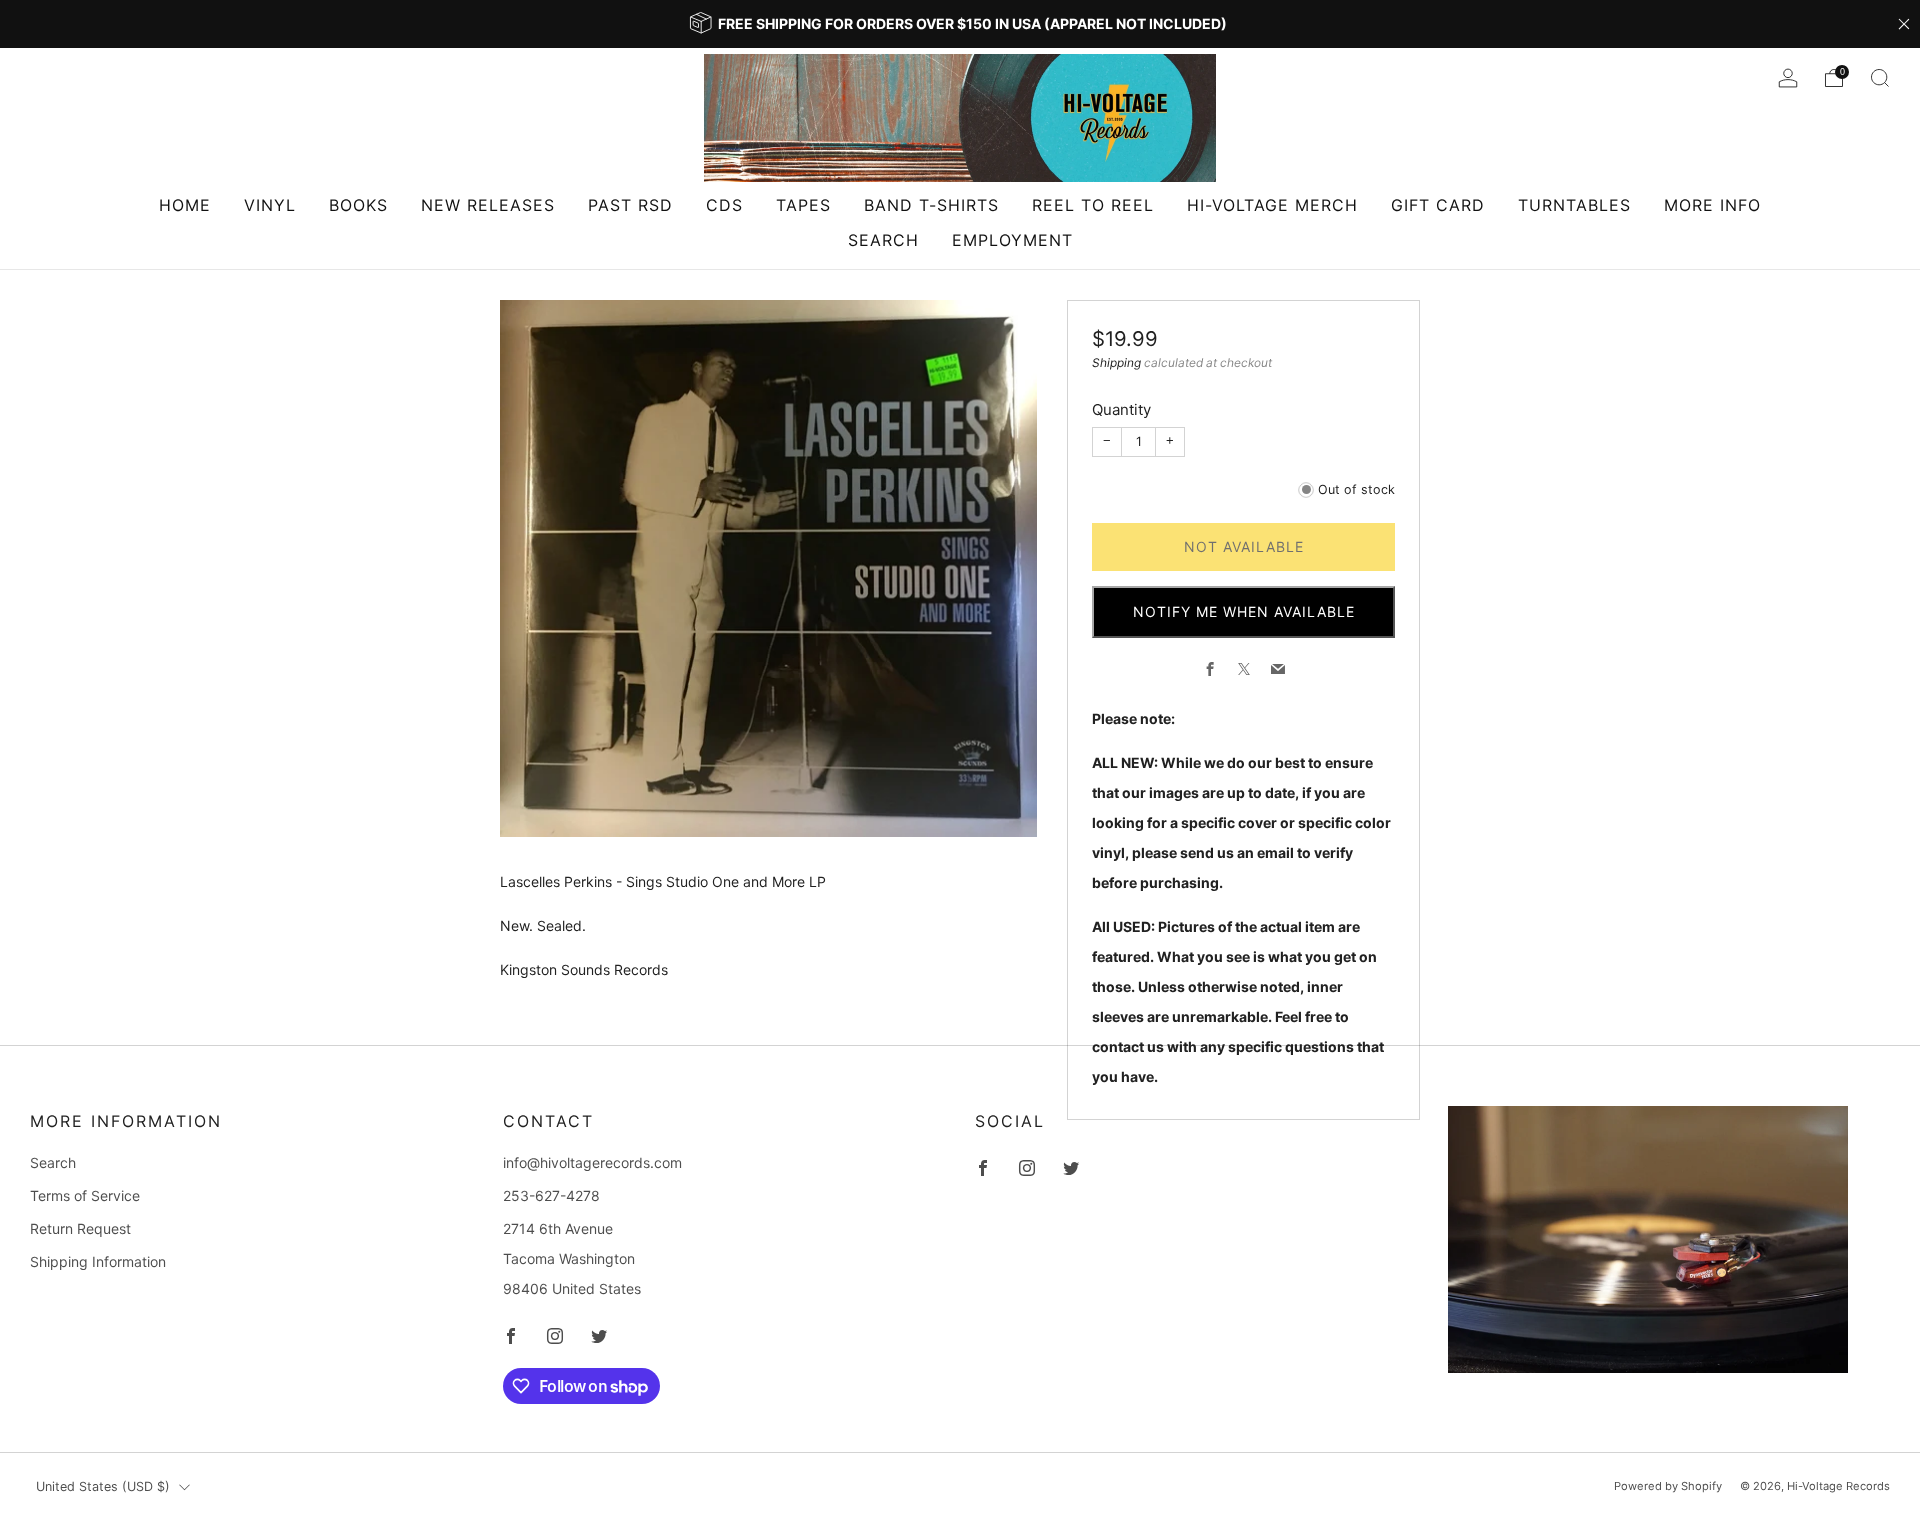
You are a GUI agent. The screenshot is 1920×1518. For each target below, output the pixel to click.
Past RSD (630, 205)
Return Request (80, 1228)
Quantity (1121, 409)
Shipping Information (98, 1261)
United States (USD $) (103, 1486)
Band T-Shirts (931, 205)
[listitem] (960, 24)
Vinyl (270, 205)
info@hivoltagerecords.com (592, 1162)
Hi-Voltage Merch (1272, 205)
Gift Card (1438, 205)
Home (185, 205)
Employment (1012, 240)
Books (358, 205)
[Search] (1880, 78)
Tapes (803, 205)
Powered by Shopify (1668, 1486)
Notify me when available (1244, 611)
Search (883, 240)
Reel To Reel (1093, 205)
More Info (1712, 205)
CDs (724, 205)
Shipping (1116, 362)
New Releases (488, 205)
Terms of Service (85, 1195)
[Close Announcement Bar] (1904, 24)
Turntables (1574, 205)
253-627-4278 (551, 1195)
